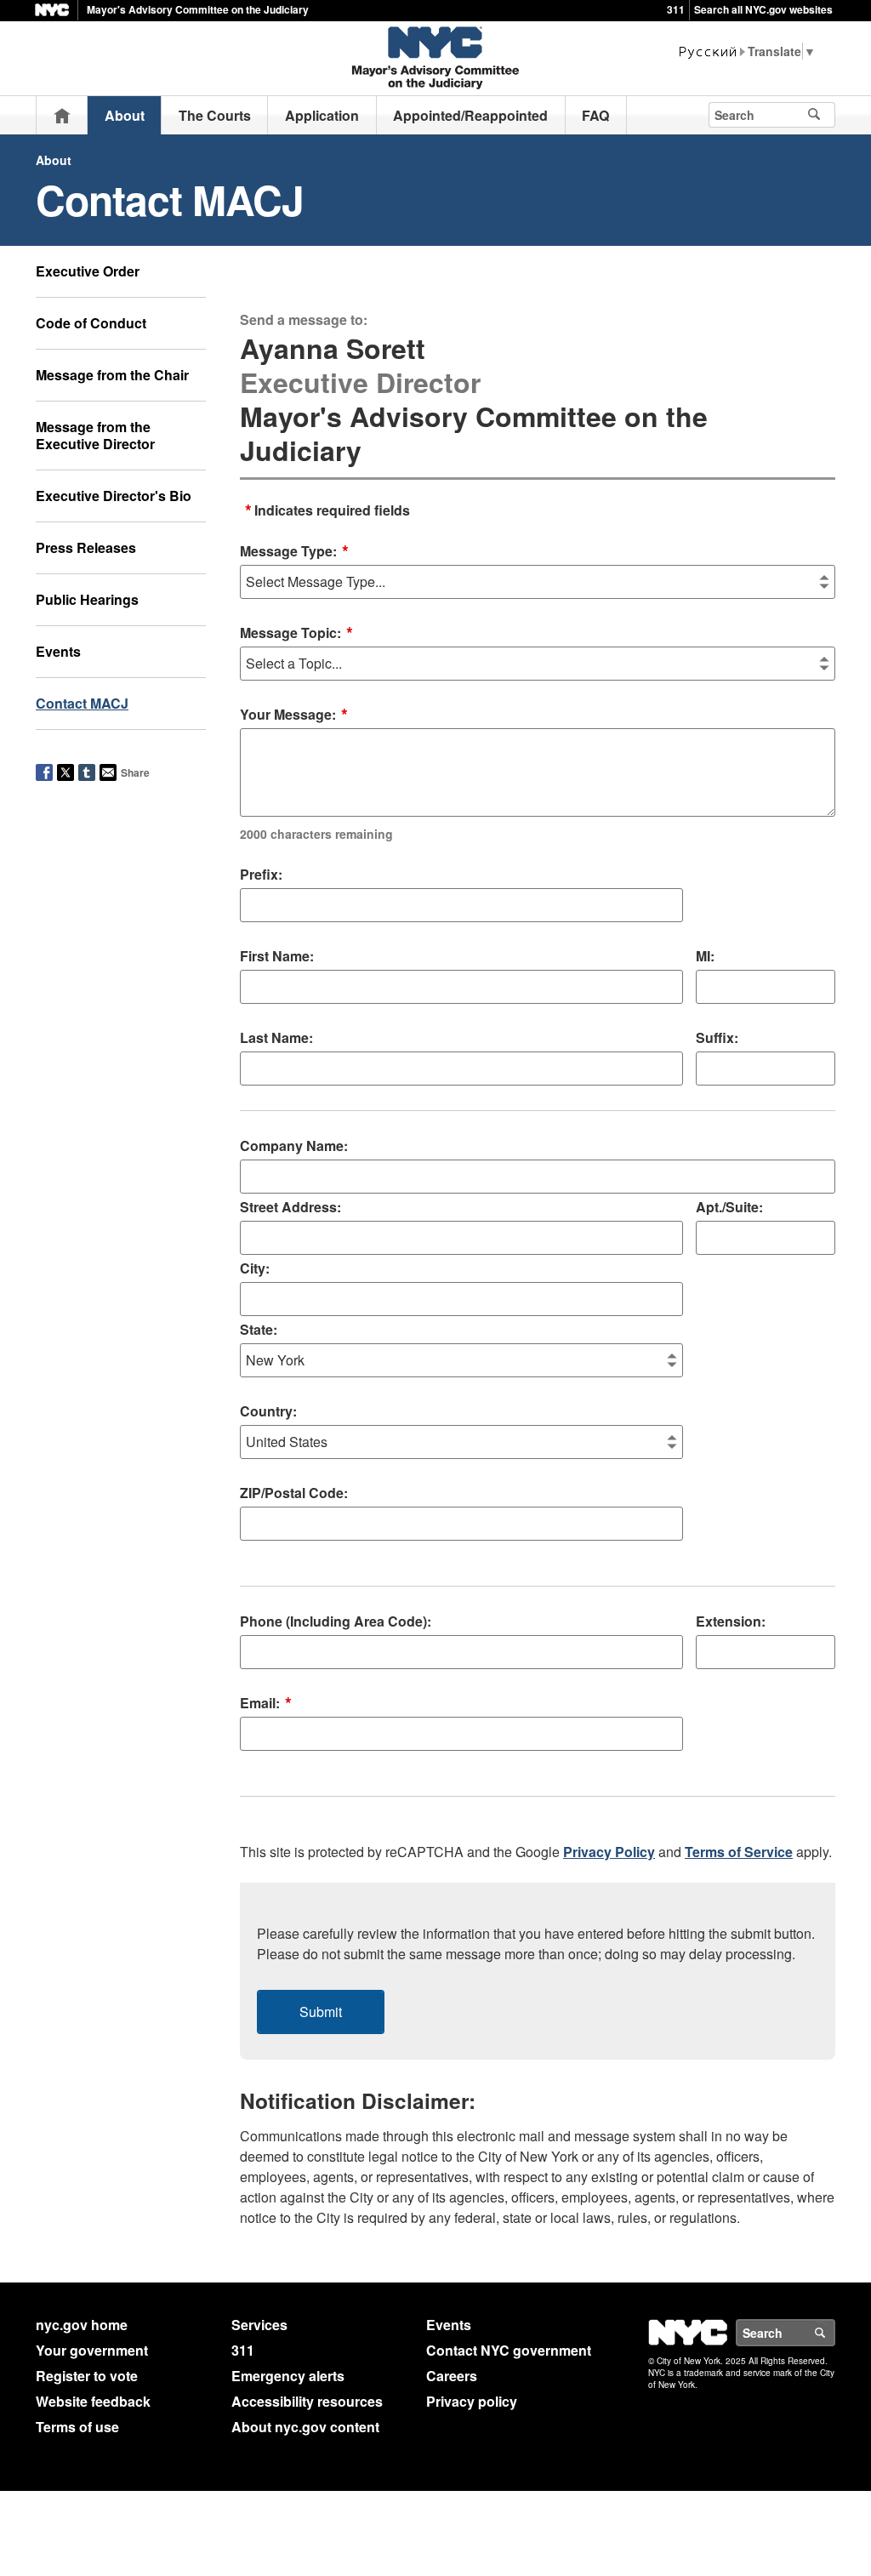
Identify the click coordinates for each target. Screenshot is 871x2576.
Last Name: (276, 1037)
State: (259, 1329)
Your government (92, 2350)
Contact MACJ (82, 703)
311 (676, 9)
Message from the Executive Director (95, 435)
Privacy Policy (609, 1852)
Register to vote (87, 2376)
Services (259, 2325)
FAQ (595, 115)
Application (322, 115)
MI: (705, 956)
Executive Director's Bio (114, 496)
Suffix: (717, 1037)
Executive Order (88, 271)
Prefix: (261, 874)
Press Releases (86, 547)
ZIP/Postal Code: (294, 1493)
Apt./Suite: (729, 1207)
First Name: (277, 956)
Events (58, 651)
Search (834, 2333)
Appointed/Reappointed (470, 115)
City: (255, 1268)
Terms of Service (739, 1852)
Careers (452, 2376)
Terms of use (77, 2427)
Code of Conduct (91, 323)
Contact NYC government (509, 2350)
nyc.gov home (82, 2325)
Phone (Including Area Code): (336, 1621)
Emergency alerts (288, 2376)
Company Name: (294, 1146)
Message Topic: (296, 634)
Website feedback (93, 2401)
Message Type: (294, 552)
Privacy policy (472, 2401)
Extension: (731, 1621)
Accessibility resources (307, 2401)
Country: (268, 1411)
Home (62, 115)
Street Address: (290, 1207)
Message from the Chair (112, 375)
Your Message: (316, 773)
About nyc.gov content (305, 2427)
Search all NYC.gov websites (763, 9)
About (125, 115)
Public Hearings (87, 599)
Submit (321, 2012)
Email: (266, 1704)
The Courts (215, 115)
